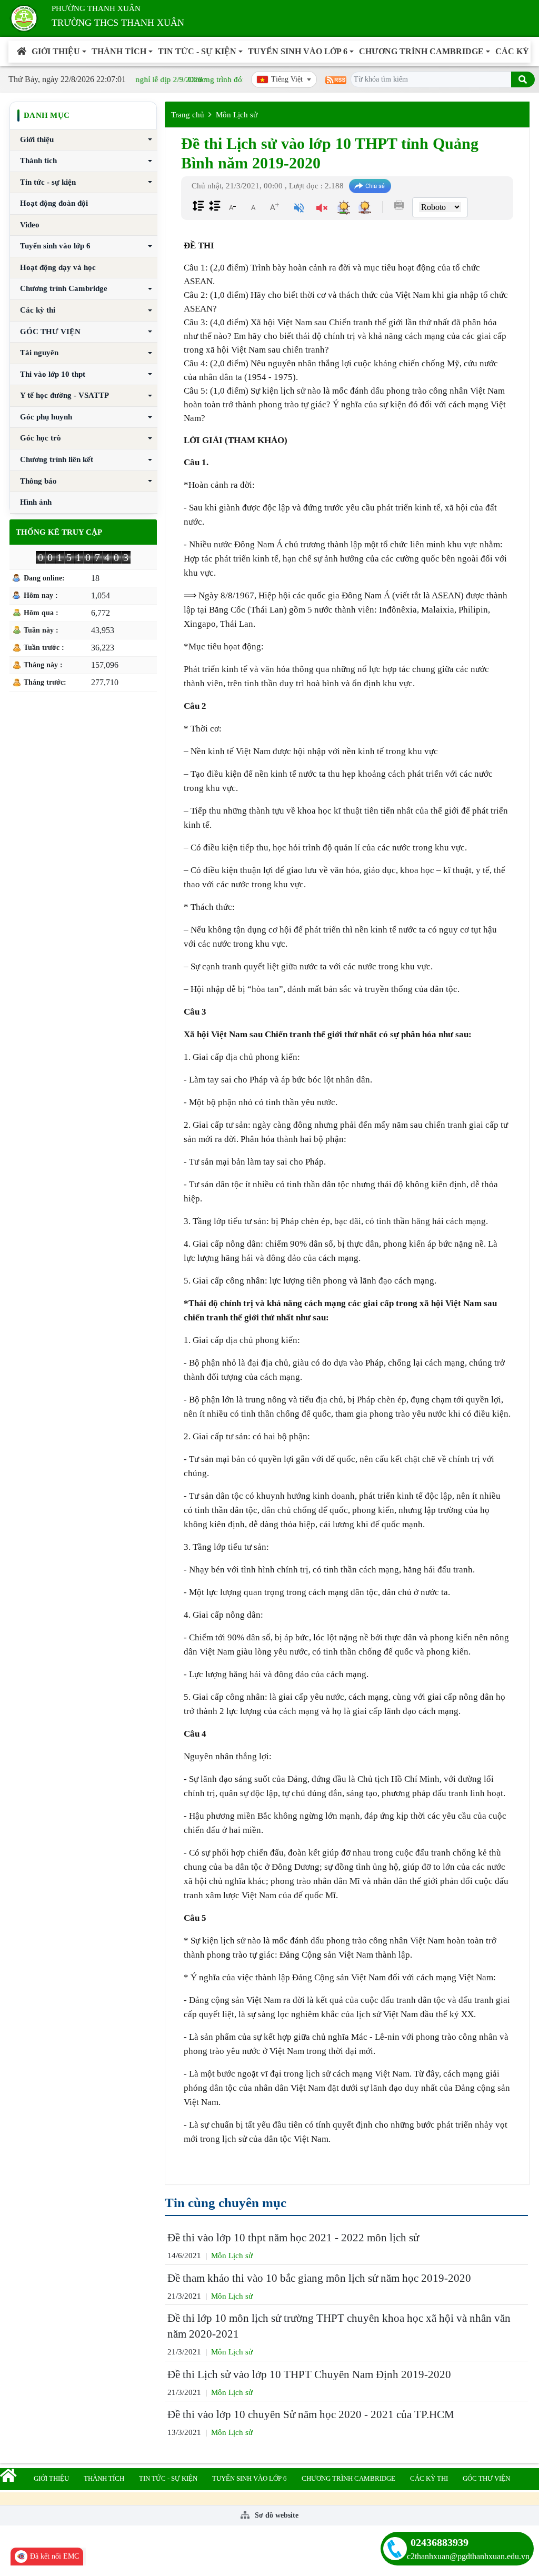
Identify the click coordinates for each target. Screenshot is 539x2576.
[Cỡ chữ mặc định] (253, 207)
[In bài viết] (399, 205)
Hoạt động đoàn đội (54, 203)
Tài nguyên (39, 353)
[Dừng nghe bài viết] (322, 209)
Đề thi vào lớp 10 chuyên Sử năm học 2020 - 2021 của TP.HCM (311, 2414)
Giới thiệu (56, 51)
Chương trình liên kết (57, 459)
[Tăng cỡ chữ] (274, 207)
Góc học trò (41, 438)
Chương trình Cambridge (421, 51)
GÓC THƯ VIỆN (50, 332)
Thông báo (38, 481)
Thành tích (119, 51)
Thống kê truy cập (59, 532)
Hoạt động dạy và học (58, 267)
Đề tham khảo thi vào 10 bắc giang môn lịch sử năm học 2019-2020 (319, 2278)
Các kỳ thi (38, 310)
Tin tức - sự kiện (197, 51)
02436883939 (440, 2542)
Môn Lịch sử (237, 115)
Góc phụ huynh (46, 417)
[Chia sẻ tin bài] (370, 186)
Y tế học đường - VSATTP (64, 395)
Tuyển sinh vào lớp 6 (298, 51)
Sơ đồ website (276, 2515)
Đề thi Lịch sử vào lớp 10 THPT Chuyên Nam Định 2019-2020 (309, 2374)
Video (30, 225)
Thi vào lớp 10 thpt (53, 374)
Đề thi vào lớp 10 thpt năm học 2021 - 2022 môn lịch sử (293, 2238)
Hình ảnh (36, 502)
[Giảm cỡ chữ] (232, 207)
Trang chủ (188, 115)
